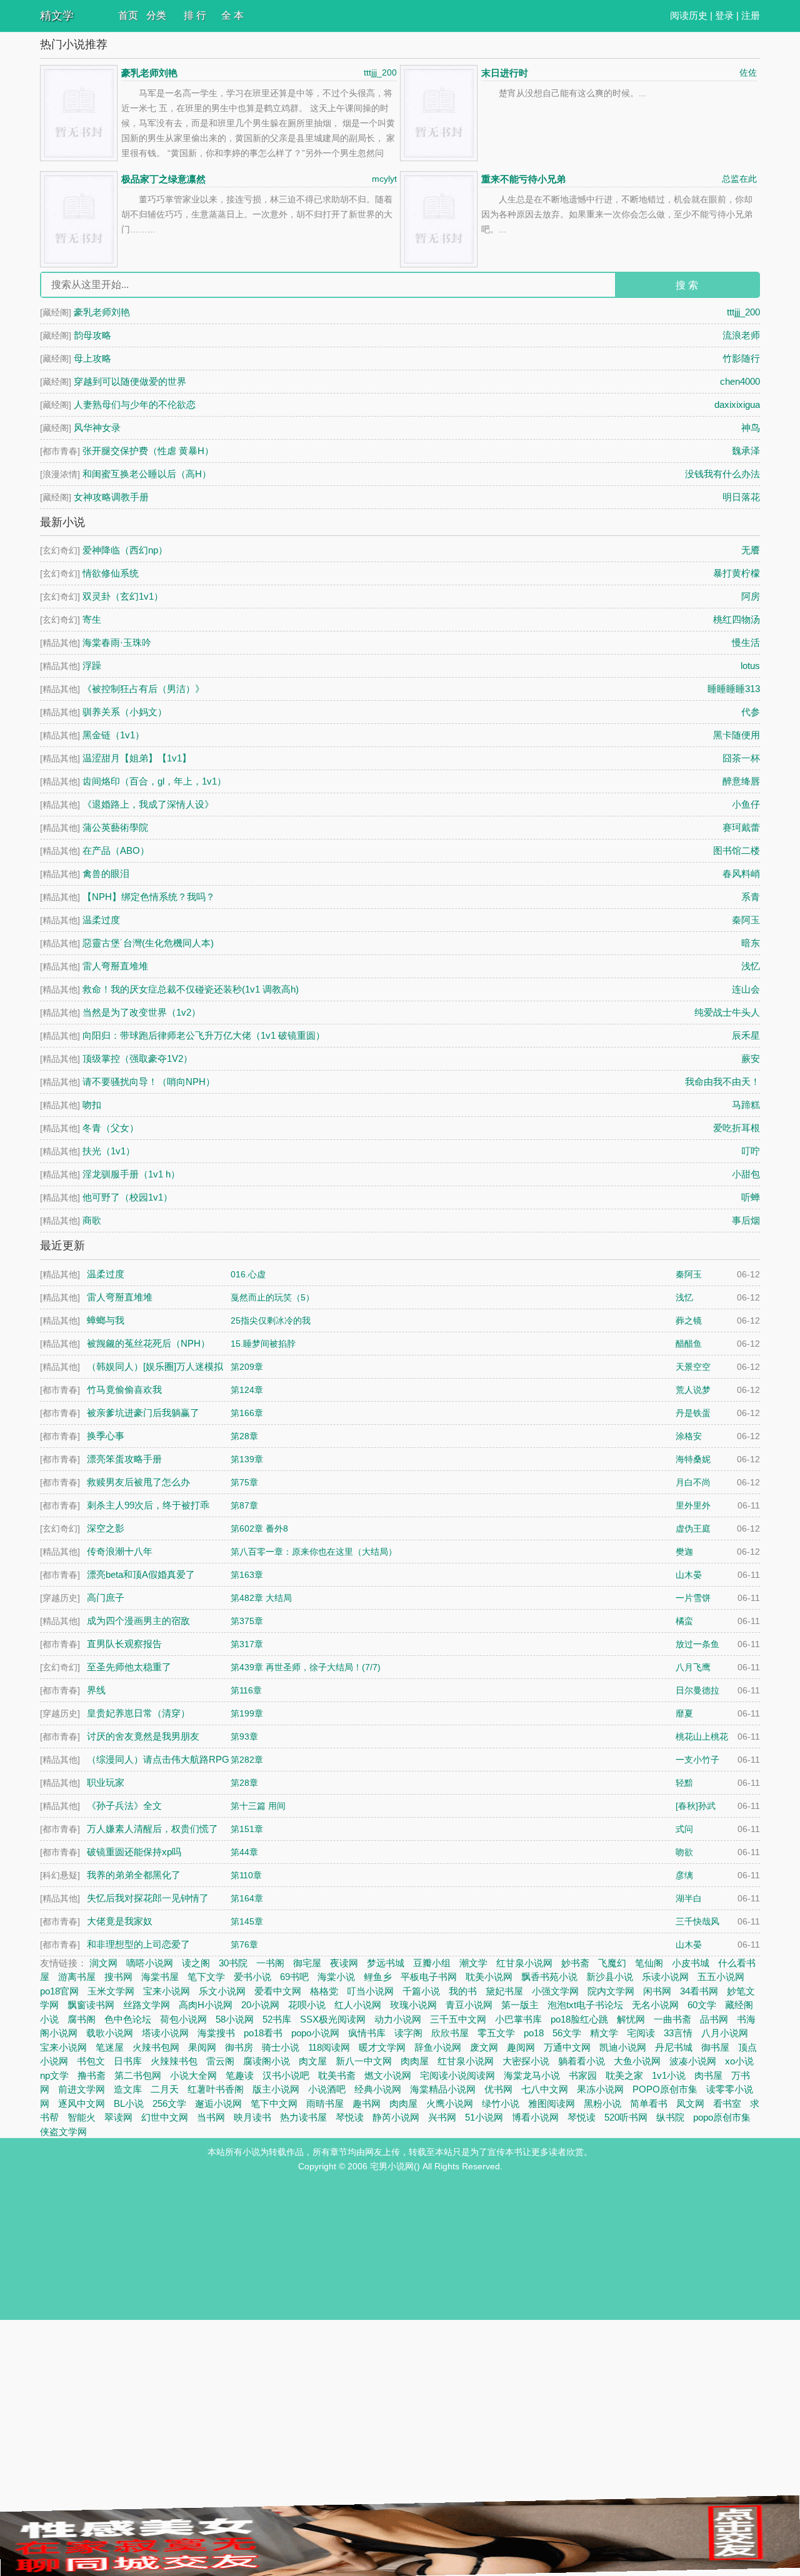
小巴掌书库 (518, 2019)
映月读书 (252, 2117)
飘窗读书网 (91, 2005)
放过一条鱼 (697, 1644)
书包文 (91, 2061)
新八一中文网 (364, 2061)
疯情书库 (367, 2033)
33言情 (678, 2033)
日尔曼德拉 (697, 1690)
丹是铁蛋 (693, 1413)
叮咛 (751, 1151)
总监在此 (739, 179)
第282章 (247, 1760)
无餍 (751, 550)
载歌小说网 (110, 2033)
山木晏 (689, 1575)
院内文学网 (611, 1991)
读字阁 (408, 2033)
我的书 (463, 1991)
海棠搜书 (216, 2033)
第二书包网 (138, 2075)
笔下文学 (206, 1977)
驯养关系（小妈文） (125, 712)
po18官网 (59, 1991)
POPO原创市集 (665, 2089)
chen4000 (740, 381)
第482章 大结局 (261, 1598)
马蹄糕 (746, 1105)
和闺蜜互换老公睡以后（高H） (147, 474)
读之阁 (196, 1963)
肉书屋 (708, 2075)
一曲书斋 (672, 2019)
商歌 (92, 1220)
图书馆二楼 (737, 850)
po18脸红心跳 (579, 2019)
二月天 (165, 2089)
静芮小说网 (396, 2117)
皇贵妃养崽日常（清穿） (138, 1713)
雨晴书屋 (325, 2103)
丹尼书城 (674, 2047)
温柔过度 (101, 920)
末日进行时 (505, 73)
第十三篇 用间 (258, 1806)
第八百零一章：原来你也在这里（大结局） (314, 1552)
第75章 (244, 1482)
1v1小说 (669, 2075)
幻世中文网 (165, 2117)
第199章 (247, 1713)
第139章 (247, 1459)
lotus (750, 666)
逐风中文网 (82, 2103)
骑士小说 (281, 2047)
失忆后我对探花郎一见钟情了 (148, 1898)
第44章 (244, 1852)
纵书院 (670, 2117)
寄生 (92, 619)
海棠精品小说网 (443, 2089)
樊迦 (684, 1552)
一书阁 (270, 1963)
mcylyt (384, 179)
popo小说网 (315, 2033)
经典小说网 (378, 2089)
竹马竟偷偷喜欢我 (124, 1390)
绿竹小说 (501, 2103)
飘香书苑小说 (549, 1977)
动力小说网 (398, 2019)
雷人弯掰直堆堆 (115, 966)
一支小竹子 (697, 1760)
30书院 (233, 1963)
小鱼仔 (746, 804)
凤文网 (690, 2103)
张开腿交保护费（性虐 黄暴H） (148, 451)
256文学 (169, 2103)
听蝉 (751, 1197)
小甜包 (746, 1174)
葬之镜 (689, 1320)
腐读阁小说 (267, 2061)
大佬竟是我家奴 (120, 1921)
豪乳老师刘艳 (149, 73)
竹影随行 (741, 358)
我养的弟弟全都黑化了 (134, 1875)
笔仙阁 (649, 1963)
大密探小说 (526, 2061)
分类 (156, 15)
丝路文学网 (147, 2005)
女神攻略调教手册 (111, 497)
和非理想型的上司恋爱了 (138, 1944)
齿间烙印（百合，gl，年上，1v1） (154, 781)
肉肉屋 (415, 2061)
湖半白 (689, 1898)
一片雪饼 (693, 1598)
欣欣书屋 (450, 2033)
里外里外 (693, 1505)
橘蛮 (684, 1621)
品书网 (714, 2019)
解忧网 (631, 2019)
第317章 (247, 1644)
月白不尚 (693, 1482)
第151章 (247, 1829)
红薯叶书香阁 (216, 2089)
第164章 (247, 1898)
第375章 (247, 1621)
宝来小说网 (167, 1991)
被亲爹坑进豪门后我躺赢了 (143, 1413)
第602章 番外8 (259, 1528)
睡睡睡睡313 (734, 689)
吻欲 (684, 1852)
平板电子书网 (429, 1977)
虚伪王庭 (693, 1528)
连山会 (746, 989)
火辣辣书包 (174, 2061)
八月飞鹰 (693, 1667)
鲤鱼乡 (378, 1977)
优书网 (498, 2089)
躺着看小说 (582, 2061)
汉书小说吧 (286, 2075)
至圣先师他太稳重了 (129, 1667)
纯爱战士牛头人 (727, 1012)
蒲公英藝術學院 (115, 827)
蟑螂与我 (106, 1320)
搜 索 (687, 285)
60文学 (702, 2005)
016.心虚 (248, 1274)
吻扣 (92, 1105)
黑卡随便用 (737, 735)
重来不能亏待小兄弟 (523, 179)
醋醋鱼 (689, 1344)
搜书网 (118, 1977)
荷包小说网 (183, 2019)
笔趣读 (240, 2075)
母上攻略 (92, 358)
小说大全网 (193, 2075)
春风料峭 (741, 874)
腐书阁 (82, 2019)
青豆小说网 (469, 2005)
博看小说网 (535, 2117)
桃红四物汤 (737, 619)
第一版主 (520, 2005)
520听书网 (626, 2117)
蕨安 (751, 1058)
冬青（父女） (111, 1128)
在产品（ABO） (116, 850)
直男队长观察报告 (124, 1644)
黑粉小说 (602, 2103)
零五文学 (496, 2033)
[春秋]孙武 (696, 1806)
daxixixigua (737, 404)
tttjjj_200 (380, 72)
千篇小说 (421, 1991)
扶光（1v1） (109, 1151)
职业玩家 (106, 1782)
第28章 (244, 1436)
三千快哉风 (697, 1921)
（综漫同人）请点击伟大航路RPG (158, 1759)
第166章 (247, 1413)
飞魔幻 (612, 1963)
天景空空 (693, 1367)
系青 (751, 897)
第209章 (247, 1367)
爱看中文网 (278, 1991)
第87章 (244, 1505)
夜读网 (344, 1963)
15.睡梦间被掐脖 (263, 1344)
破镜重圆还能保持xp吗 (134, 1852)
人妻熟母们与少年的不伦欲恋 (135, 404)
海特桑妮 (693, 1459)
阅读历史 (689, 15)
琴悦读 (350, 2117)
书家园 (583, 2075)
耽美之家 (624, 2075)
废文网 (484, 2047)
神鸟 (751, 428)
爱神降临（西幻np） (125, 550)
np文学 (54, 2075)
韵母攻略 (92, 335)
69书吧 (294, 1977)
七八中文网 (545, 2089)
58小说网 (235, 2019)
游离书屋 (77, 1977)
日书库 (128, 2061)
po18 (534, 2033)
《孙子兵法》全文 (124, 1806)
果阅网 (202, 2047)
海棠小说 (336, 1977)
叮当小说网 (370, 1991)
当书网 (211, 2117)
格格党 (324, 1991)
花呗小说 (307, 2005)
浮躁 (92, 666)
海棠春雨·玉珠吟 (117, 642)
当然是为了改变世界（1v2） (142, 1012)
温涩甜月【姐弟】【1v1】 (137, 758)
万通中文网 (567, 2047)
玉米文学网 (111, 1991)
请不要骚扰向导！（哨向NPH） (149, 1082)
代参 (751, 712)
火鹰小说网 (450, 2103)
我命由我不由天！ (722, 1082)
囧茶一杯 (741, 758)
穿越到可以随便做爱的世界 (130, 381)
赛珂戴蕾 (741, 827)
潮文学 (473, 1963)
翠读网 (118, 2117)
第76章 (244, 1944)
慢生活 (746, 642)
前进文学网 (82, 2089)
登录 (724, 15)
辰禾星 (746, 1035)
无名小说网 (655, 2005)
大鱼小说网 (637, 2061)
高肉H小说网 (206, 2005)
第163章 (247, 1575)
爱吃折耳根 (737, 1128)
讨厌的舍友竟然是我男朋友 (143, 1736)
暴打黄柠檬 (737, 573)
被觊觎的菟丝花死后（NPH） (148, 1343)
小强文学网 (555, 1991)
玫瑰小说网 (413, 2005)
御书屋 (715, 2047)
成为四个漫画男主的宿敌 (138, 1621)
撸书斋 (92, 2075)
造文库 (128, 2089)
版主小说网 (276, 2089)
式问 (684, 1829)
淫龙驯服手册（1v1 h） (131, 1174)
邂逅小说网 (218, 2103)
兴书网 (442, 2117)
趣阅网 (521, 2047)
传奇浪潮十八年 (120, 1551)
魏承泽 (746, 451)
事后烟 (746, 1220)
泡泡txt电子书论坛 (585, 2005)
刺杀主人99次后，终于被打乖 (148, 1505)
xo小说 (739, 2061)
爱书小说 (252, 1977)
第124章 (247, 1390)
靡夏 (684, 1713)
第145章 (247, 1921)
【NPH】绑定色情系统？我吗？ (149, 897)
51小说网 (484, 2117)
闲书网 (657, 1991)
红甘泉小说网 (524, 1963)
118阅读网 (329, 2047)
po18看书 (263, 2033)
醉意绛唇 (741, 781)
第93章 (244, 1736)
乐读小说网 (665, 1977)
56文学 (567, 2033)
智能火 (82, 2117)
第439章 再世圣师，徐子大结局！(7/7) (306, 1667)
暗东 (751, 943)
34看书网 (699, 1991)
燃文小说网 (388, 2075)
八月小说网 (725, 2033)
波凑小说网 (693, 2061)
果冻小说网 (600, 2089)
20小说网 (260, 2005)
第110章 (246, 1875)
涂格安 (689, 1436)
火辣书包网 (156, 2047)
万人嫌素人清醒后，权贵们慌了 (152, 1829)
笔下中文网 (274, 2103)
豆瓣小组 (432, 1963)
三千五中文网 (458, 2019)
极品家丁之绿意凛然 (163, 179)
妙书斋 (575, 1963)
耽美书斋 (337, 2075)
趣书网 (367, 2103)
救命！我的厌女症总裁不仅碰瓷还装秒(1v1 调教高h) (191, 989)
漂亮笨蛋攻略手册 (124, 1459)
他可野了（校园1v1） (127, 1197)
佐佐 (748, 72)
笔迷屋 (110, 2047)
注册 (751, 15)
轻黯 (684, 1783)
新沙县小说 (610, 1977)
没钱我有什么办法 (722, 474)
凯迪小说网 (623, 2047)
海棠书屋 (160, 1977)
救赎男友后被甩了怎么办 (138, 1482)
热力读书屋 (303, 2117)
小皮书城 (691, 1963)
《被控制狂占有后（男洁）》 (143, 689)
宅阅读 (641, 2033)
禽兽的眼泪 (106, 874)
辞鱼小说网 (438, 2047)
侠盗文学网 (63, 2132)
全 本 (232, 15)
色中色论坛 (128, 2019)
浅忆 (751, 966)
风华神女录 (97, 428)
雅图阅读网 (552, 2103)
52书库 (277, 2019)
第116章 (246, 1690)
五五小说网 (721, 1977)
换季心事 (106, 1436)
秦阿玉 (746, 920)
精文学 (57, 16)
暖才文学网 (382, 2047)
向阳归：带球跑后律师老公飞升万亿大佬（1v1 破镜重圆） (204, 1035)
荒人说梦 (693, 1390)
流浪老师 (741, 335)
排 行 (195, 15)
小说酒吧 (327, 2089)
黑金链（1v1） (113, 735)
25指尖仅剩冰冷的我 (271, 1320)
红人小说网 (358, 2005)
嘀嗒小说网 (150, 1963)
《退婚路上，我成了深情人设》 (148, 804)
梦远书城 (386, 1963)
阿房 (751, 596)
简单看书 (649, 2103)
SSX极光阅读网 (333, 2019)
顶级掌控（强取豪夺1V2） (137, 1058)
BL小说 (129, 2103)
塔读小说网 (165, 2033)
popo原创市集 (722, 2117)
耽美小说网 (489, 1977)
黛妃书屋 (504, 1991)
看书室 (727, 2103)
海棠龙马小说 (532, 2075)
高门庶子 (106, 1598)
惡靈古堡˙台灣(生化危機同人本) (148, 943)
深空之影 (106, 1528)
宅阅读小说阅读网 (457, 2075)
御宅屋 (307, 1963)
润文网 (103, 1963)
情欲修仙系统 (111, 573)
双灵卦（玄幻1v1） (123, 596)
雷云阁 (220, 2061)
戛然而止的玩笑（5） (272, 1297)
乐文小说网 (222, 1991)
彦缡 (684, 1875)
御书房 (239, 2047)
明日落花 (741, 497)
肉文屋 (313, 2061)
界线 (96, 1690)
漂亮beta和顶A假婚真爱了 (141, 1574)
